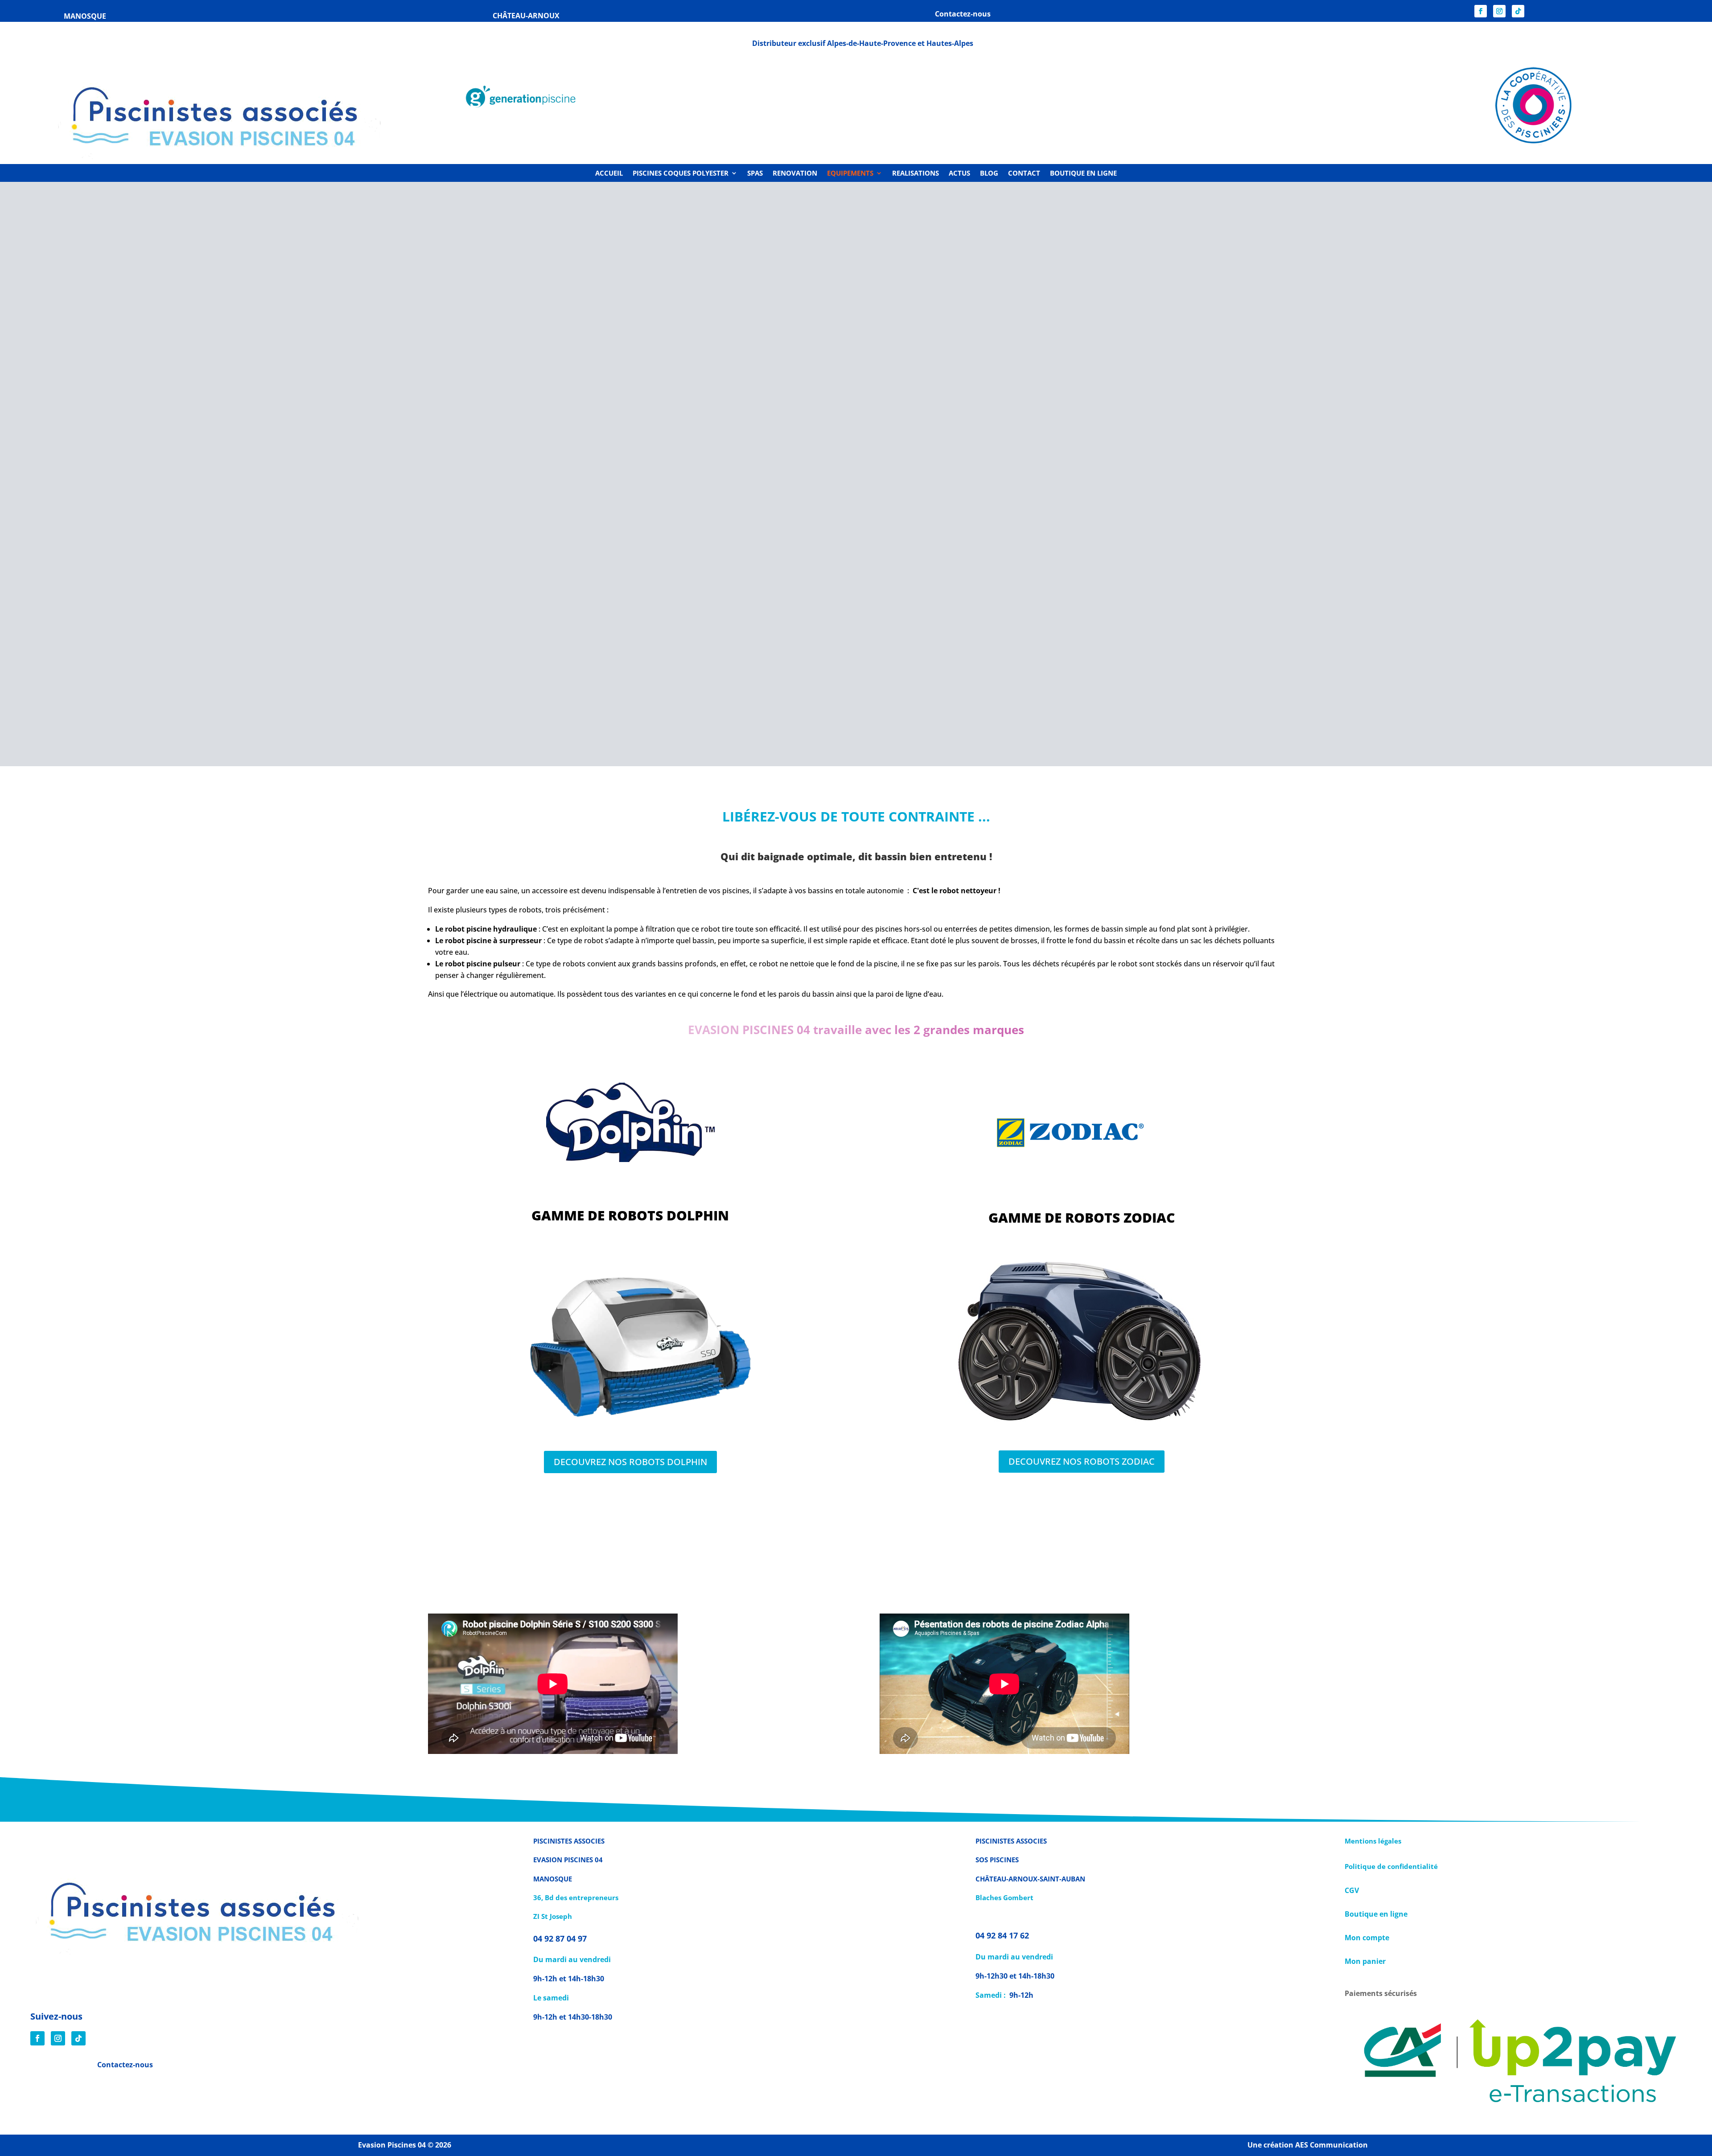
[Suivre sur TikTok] (1518, 11)
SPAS (755, 174)
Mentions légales (1373, 1841)
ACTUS (959, 174)
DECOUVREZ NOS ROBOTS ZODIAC (1082, 1461)
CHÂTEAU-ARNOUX (526, 16)
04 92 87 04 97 (561, 1938)
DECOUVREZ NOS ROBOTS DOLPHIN (630, 1462)
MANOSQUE (85, 16)
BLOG (989, 174)
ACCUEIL (609, 174)
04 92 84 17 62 (1002, 1935)
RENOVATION (795, 174)
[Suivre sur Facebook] (1481, 11)
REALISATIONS (916, 174)
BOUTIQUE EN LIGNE (1083, 174)
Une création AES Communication (1308, 2145)
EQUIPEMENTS (850, 174)
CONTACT (1024, 174)
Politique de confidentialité (1391, 1866)
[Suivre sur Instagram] (1499, 11)
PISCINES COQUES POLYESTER (681, 174)
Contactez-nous (125, 2065)
